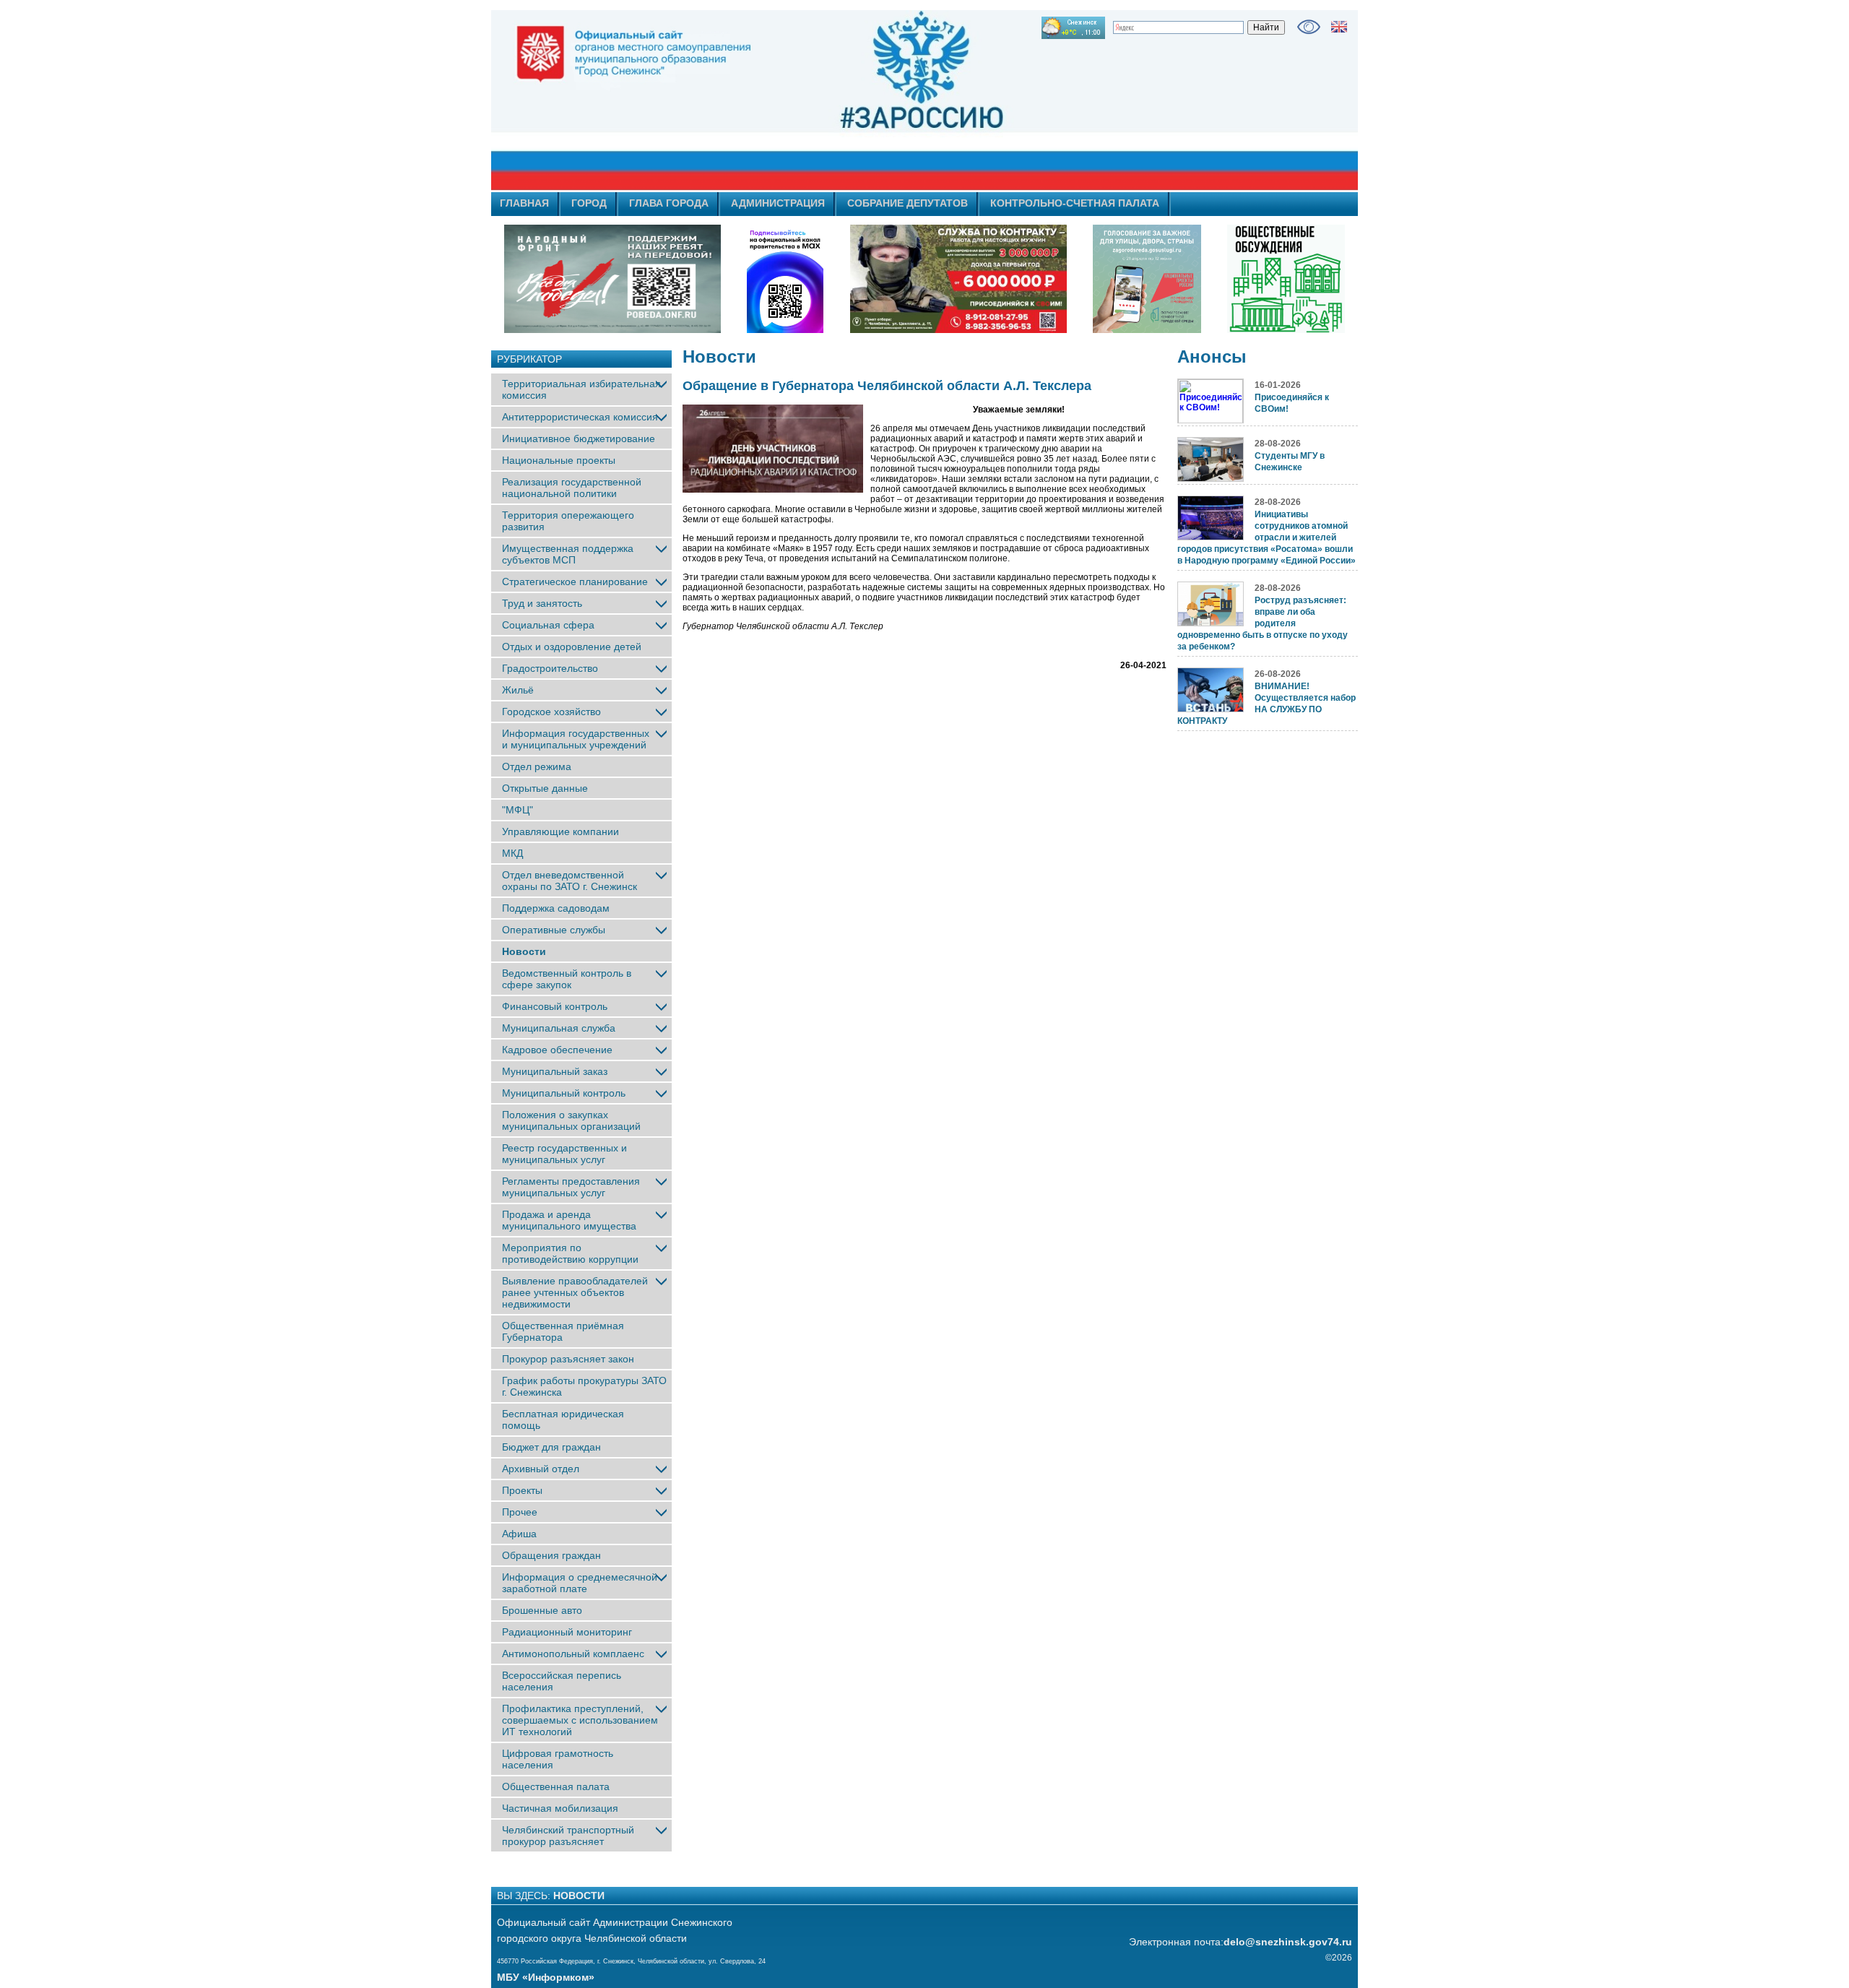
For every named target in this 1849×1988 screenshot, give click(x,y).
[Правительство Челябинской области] (785, 279)
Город (589, 203)
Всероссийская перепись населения (562, 1681)
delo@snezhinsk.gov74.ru (1288, 1942)
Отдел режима (537, 766)
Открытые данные (545, 788)
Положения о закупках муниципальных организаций (571, 1120)
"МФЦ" (518, 810)
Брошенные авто (542, 1610)
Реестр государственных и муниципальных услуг (564, 1154)
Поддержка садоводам (556, 908)
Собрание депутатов (908, 203)
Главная (524, 203)
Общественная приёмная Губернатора (563, 1331)
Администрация (778, 203)
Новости (524, 951)
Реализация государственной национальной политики (572, 488)
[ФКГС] (1147, 279)
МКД (512, 853)
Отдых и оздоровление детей (572, 647)
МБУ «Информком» (546, 1977)
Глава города (669, 203)
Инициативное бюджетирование (579, 438)
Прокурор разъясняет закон (568, 1359)
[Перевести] (1339, 27)
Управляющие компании (560, 831)
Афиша (519, 1534)
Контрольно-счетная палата (1075, 203)
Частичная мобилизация (560, 1808)
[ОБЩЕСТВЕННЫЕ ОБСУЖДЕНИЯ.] (1286, 279)
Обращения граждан (551, 1555)
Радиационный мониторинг (567, 1632)
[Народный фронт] (612, 279)
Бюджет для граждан (551, 1447)
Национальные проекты (559, 460)
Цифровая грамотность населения (558, 1759)
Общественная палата (556, 1786)
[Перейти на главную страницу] (794, 100)
